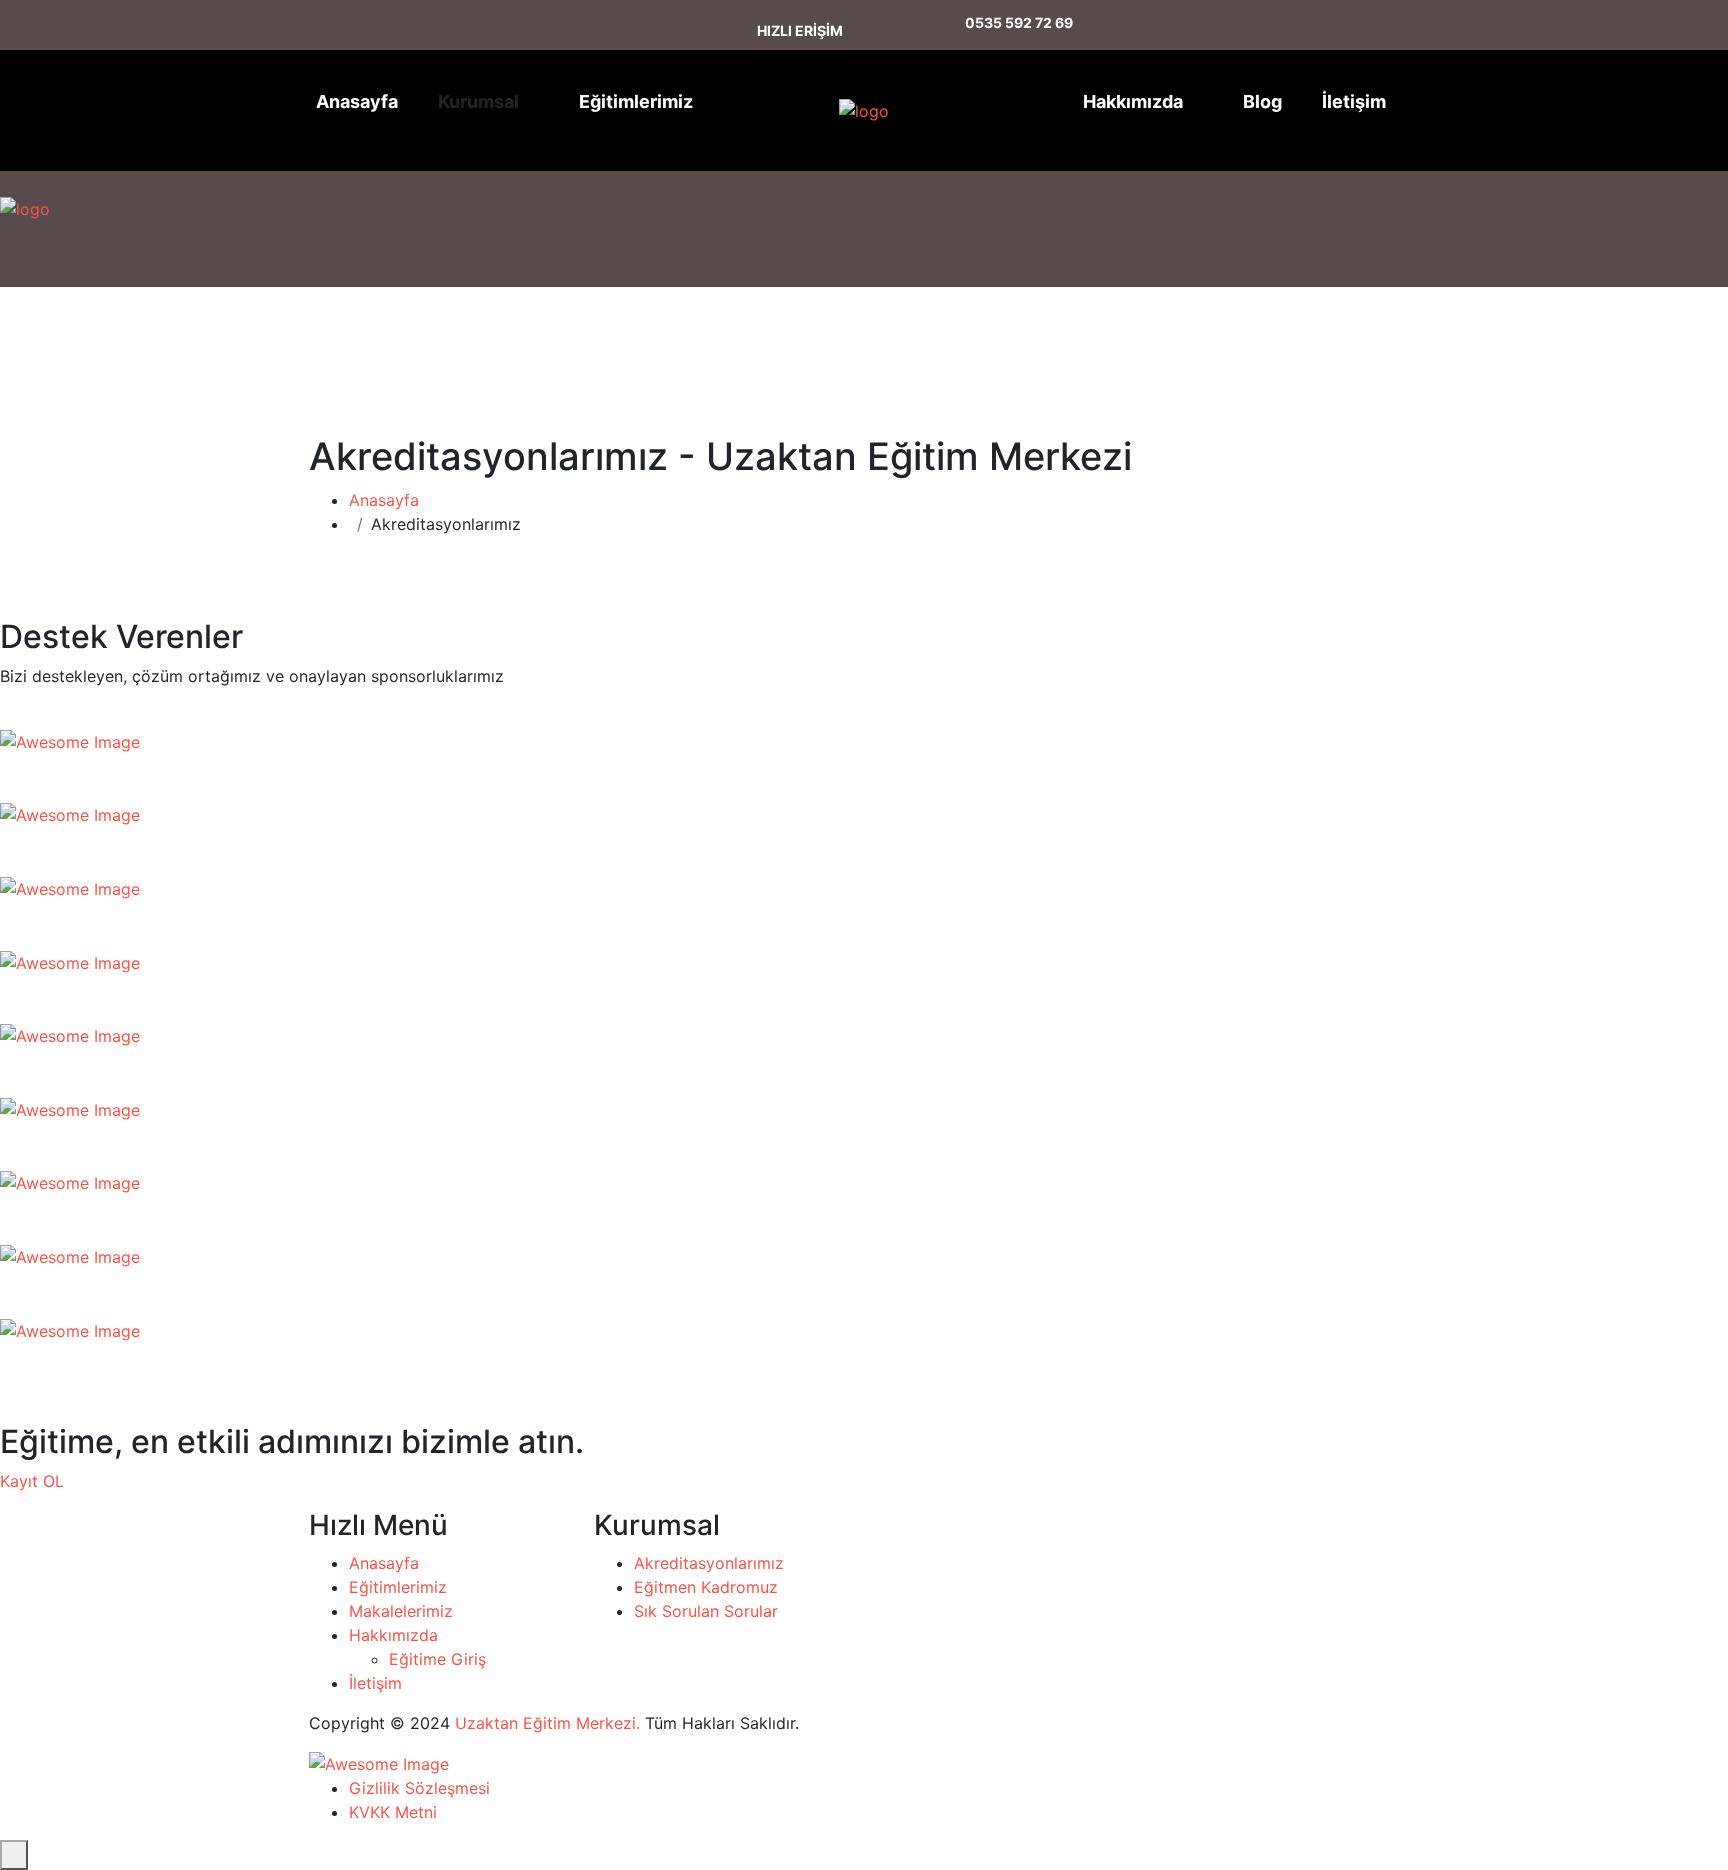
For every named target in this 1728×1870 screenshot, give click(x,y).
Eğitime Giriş (437, 1659)
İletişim (1354, 101)
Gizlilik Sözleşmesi (419, 1788)
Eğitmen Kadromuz (706, 1587)
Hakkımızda (1133, 101)
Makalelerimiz (401, 1611)
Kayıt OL (32, 1481)
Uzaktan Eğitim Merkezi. (547, 1723)
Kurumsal (478, 101)
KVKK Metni (393, 1812)
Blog (1262, 101)
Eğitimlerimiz (636, 101)
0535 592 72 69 (1019, 22)
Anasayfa (357, 101)
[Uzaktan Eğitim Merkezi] (830, 111)
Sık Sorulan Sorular (706, 1611)
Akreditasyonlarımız (709, 1563)
